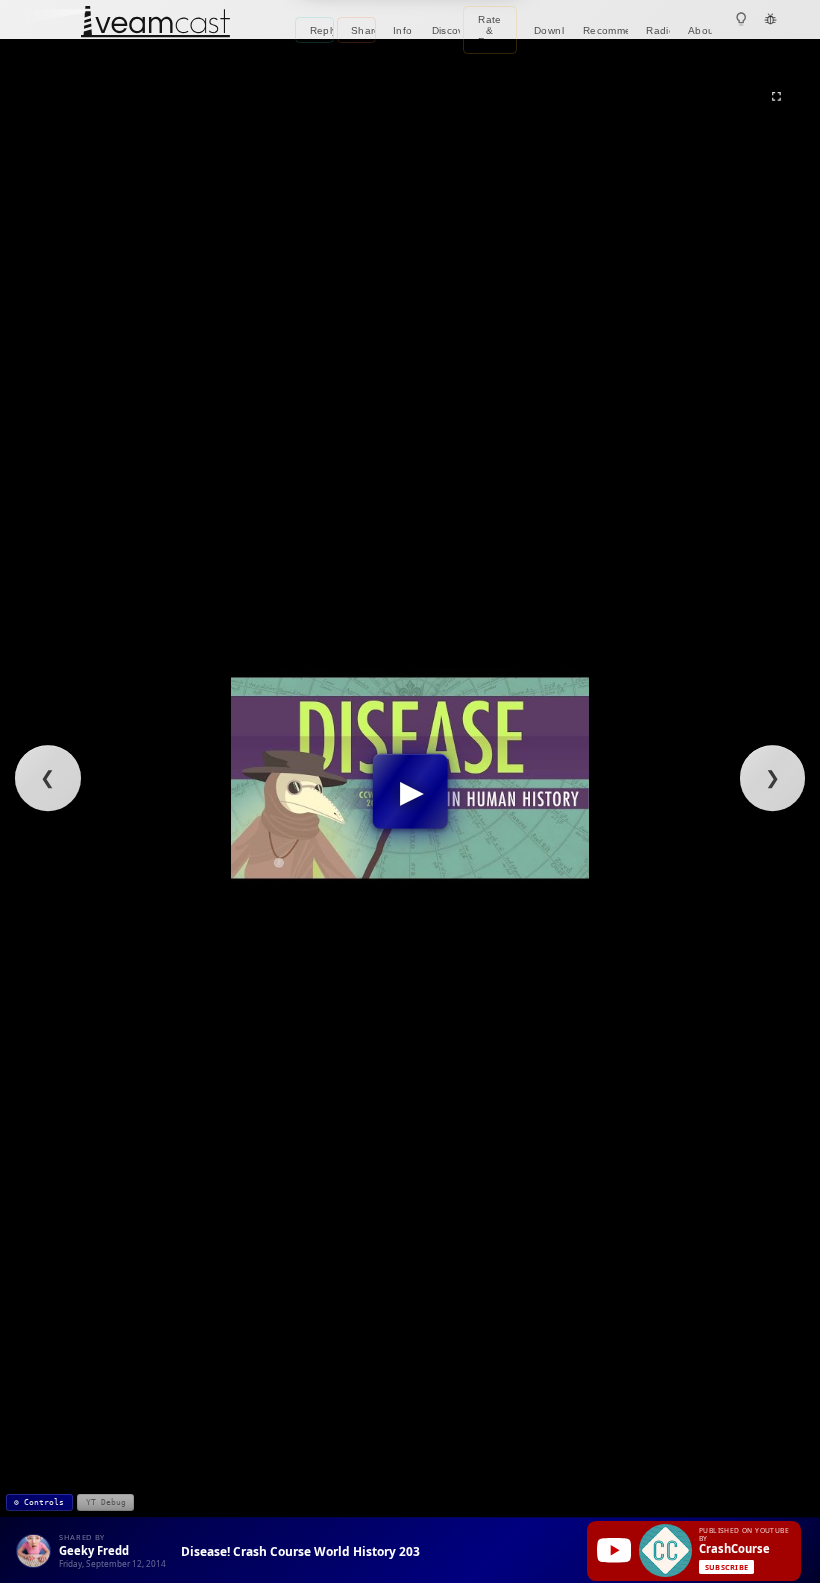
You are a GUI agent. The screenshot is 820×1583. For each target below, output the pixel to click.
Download (549, 30)
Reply (321, 30)
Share (363, 30)
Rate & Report (494, 30)
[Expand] (776, 96)
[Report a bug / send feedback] (770, 19)
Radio (658, 30)
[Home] (155, 23)
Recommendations (605, 30)
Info (403, 30)
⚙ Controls (39, 1502)
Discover (446, 30)
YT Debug (106, 1502)
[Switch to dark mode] (741, 19)
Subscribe (726, 1567)
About (700, 30)
